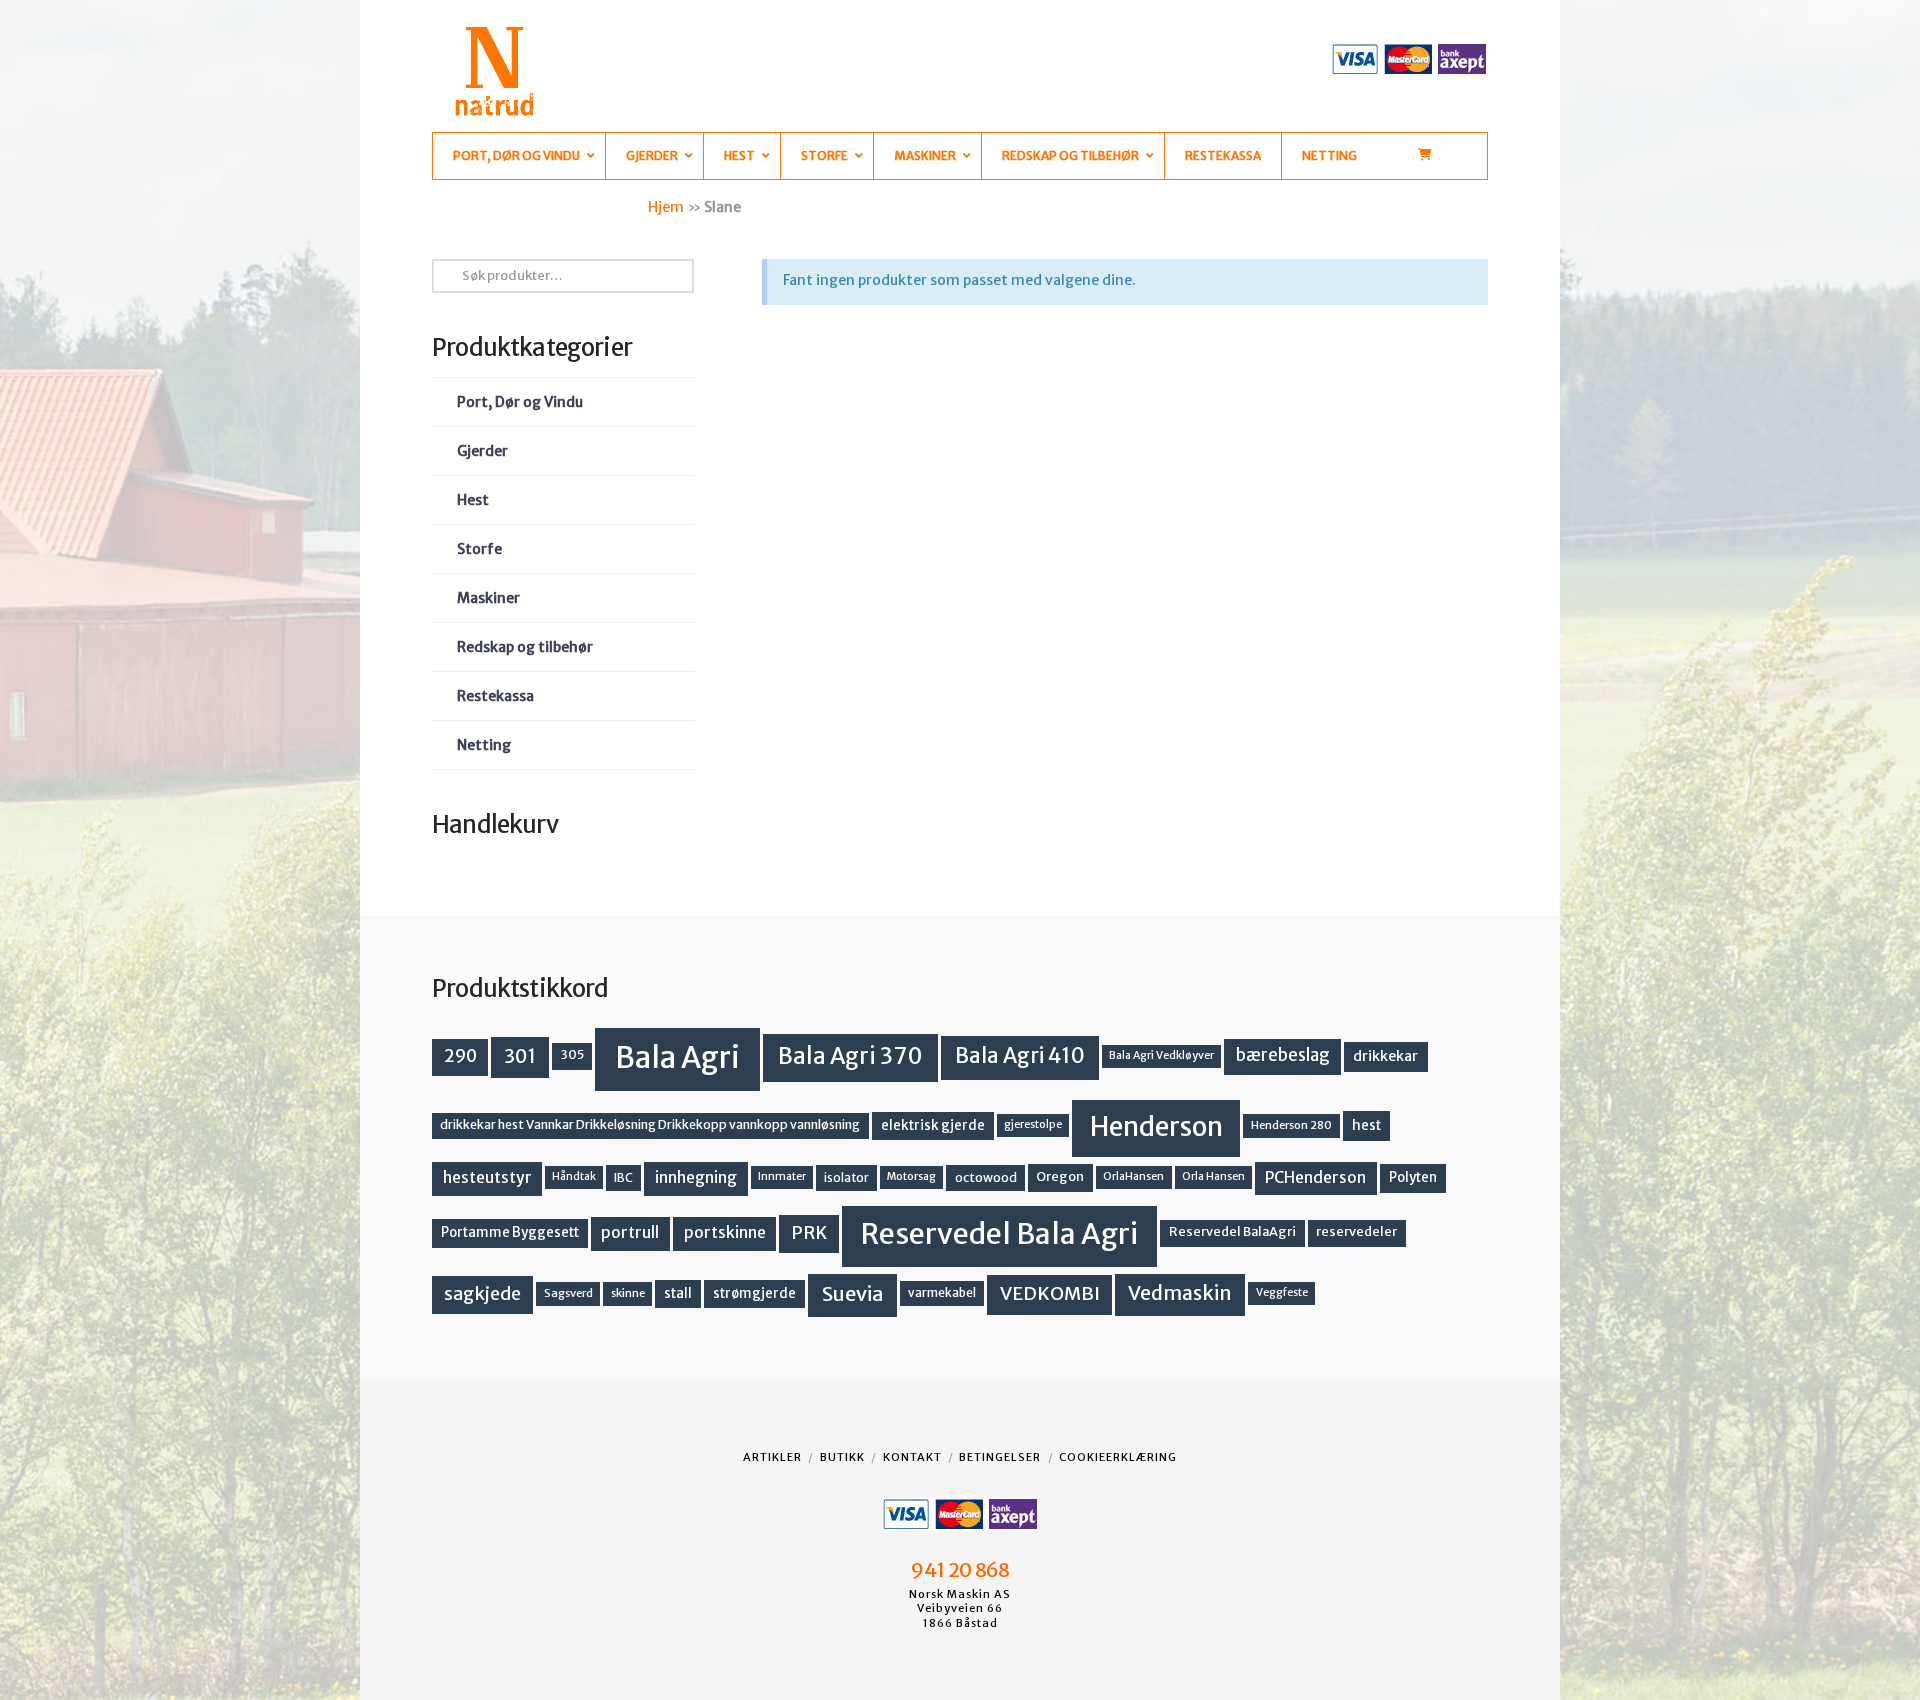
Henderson (1156, 1126)
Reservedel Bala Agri (999, 1234)
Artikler (772, 1457)
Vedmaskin (1180, 1293)
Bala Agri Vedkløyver (1161, 1055)
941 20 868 (959, 1570)
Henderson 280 (1291, 1125)
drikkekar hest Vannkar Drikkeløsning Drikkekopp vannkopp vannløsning (650, 1124)
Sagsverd (568, 1293)
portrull (630, 1232)
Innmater (782, 1176)
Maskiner (488, 598)
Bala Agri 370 (850, 1056)
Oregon (1060, 1176)
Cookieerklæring (1118, 1457)
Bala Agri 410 (1020, 1056)
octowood (986, 1177)
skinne (628, 1293)
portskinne (725, 1232)
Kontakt (912, 1457)
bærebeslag (1283, 1055)
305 (572, 1054)
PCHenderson (1315, 1177)
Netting (484, 745)
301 (520, 1056)
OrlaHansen (1133, 1176)
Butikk (842, 1457)
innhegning (696, 1177)
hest (1366, 1125)
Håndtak (574, 1176)
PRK (809, 1233)
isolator (846, 1177)
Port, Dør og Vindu (520, 402)
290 (460, 1056)
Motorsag (911, 1176)
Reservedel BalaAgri (1232, 1231)
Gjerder (482, 451)
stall (678, 1293)
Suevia (853, 1293)
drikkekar (1385, 1056)
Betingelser (1000, 1457)
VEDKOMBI (1050, 1293)
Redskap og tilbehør (525, 647)
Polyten (1413, 1177)
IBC (623, 1177)
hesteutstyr (487, 1177)
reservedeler (1356, 1231)
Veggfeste (1282, 1292)
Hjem (666, 207)
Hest (473, 500)
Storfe (479, 549)
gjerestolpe (1033, 1124)
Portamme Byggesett (510, 1232)
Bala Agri (677, 1057)
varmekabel (942, 1292)
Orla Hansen (1213, 1176)
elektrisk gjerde (933, 1125)
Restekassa (495, 696)
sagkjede (482, 1293)
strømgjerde (754, 1293)
